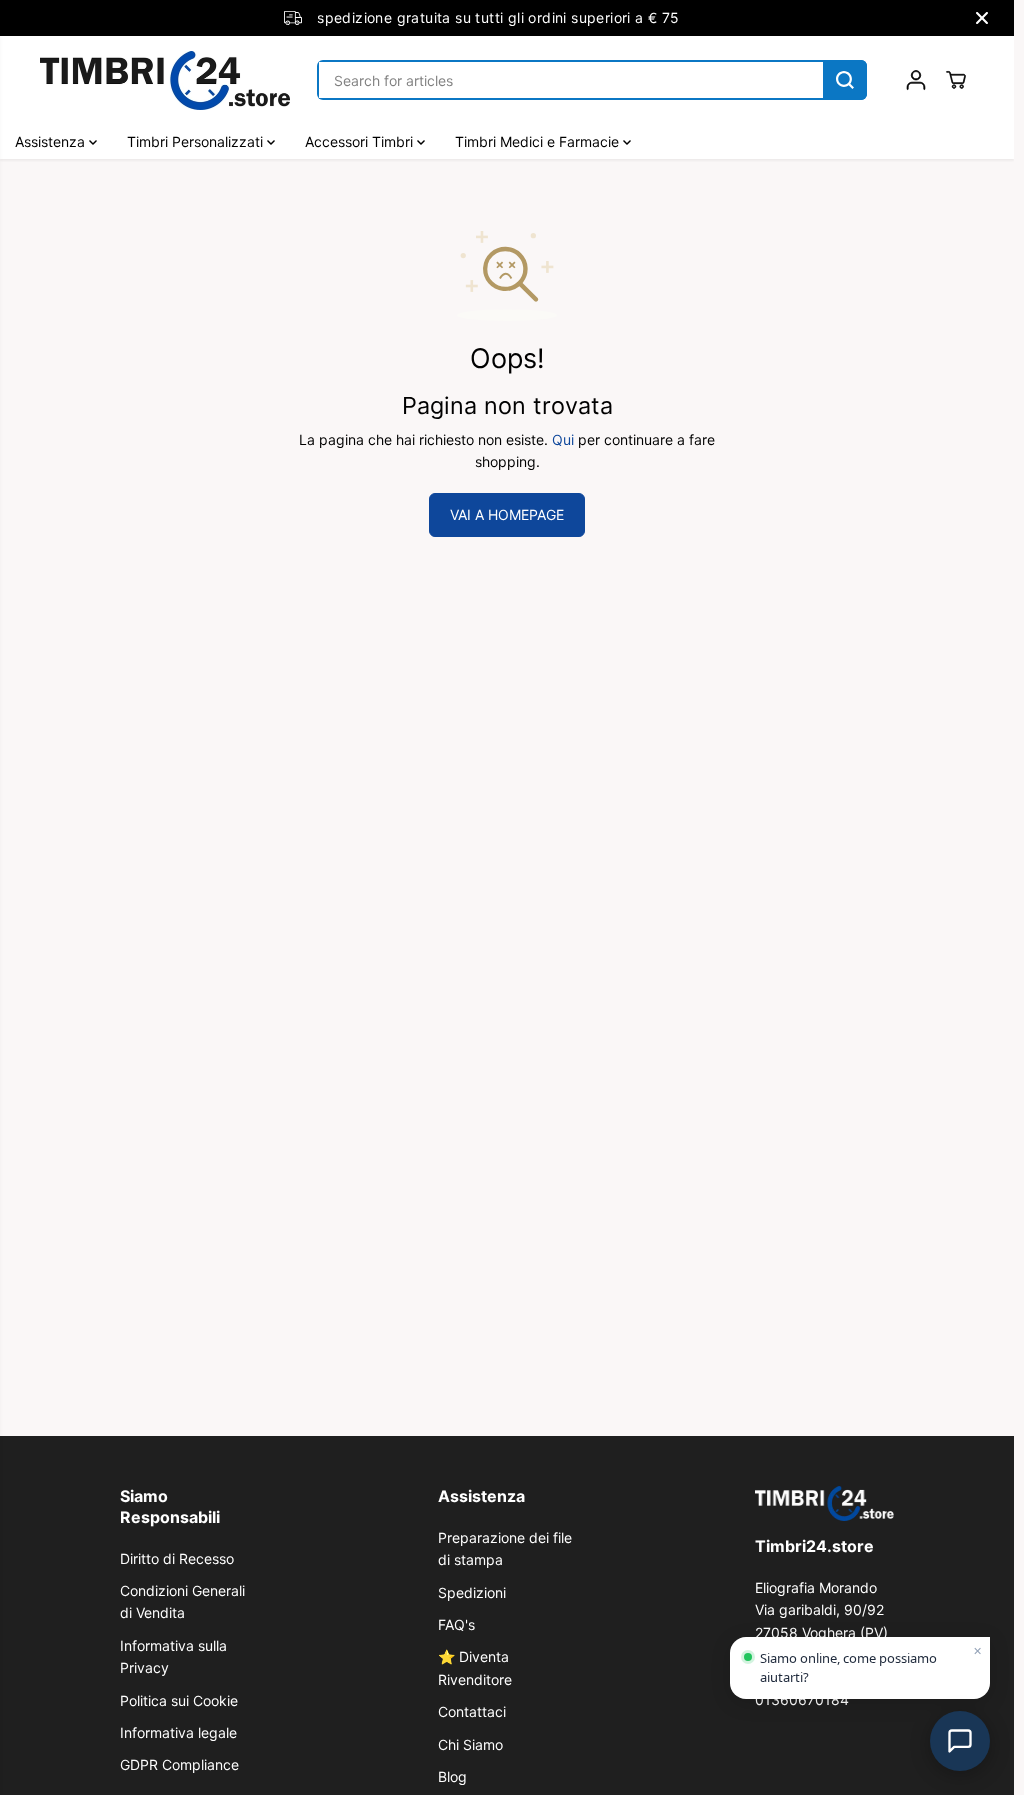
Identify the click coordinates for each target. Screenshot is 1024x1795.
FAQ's (456, 1624)
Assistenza (52, 141)
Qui (563, 439)
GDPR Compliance (179, 1764)
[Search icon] (845, 80)
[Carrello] (956, 80)
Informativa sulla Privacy (173, 1656)
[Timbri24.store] (165, 80)
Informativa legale (178, 1732)
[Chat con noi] (960, 1741)
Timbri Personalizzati (197, 141)
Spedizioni (472, 1592)
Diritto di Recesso (177, 1558)
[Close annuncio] (982, 18)
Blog (452, 1776)
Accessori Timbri (361, 141)
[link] (824, 1503)
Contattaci (472, 1711)
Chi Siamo (470, 1744)
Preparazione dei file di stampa (505, 1548)
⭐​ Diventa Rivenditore (475, 1667)
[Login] (916, 80)
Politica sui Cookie (179, 1700)
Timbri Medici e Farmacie (539, 141)
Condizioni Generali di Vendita (182, 1601)
